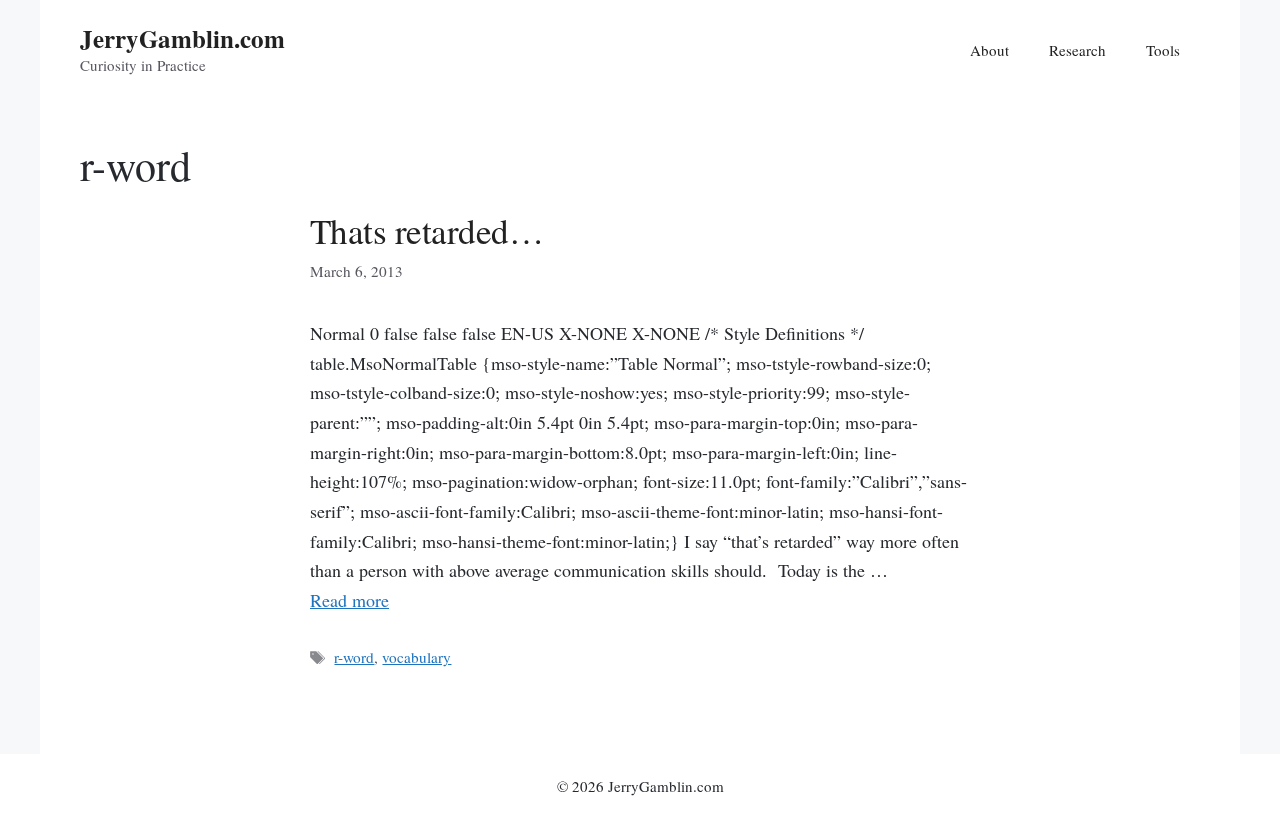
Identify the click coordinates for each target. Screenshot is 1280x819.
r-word (354, 657)
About (989, 50)
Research (1077, 50)
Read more (349, 600)
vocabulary (416, 657)
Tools (1163, 50)
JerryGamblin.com (182, 38)
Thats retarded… (426, 230)
